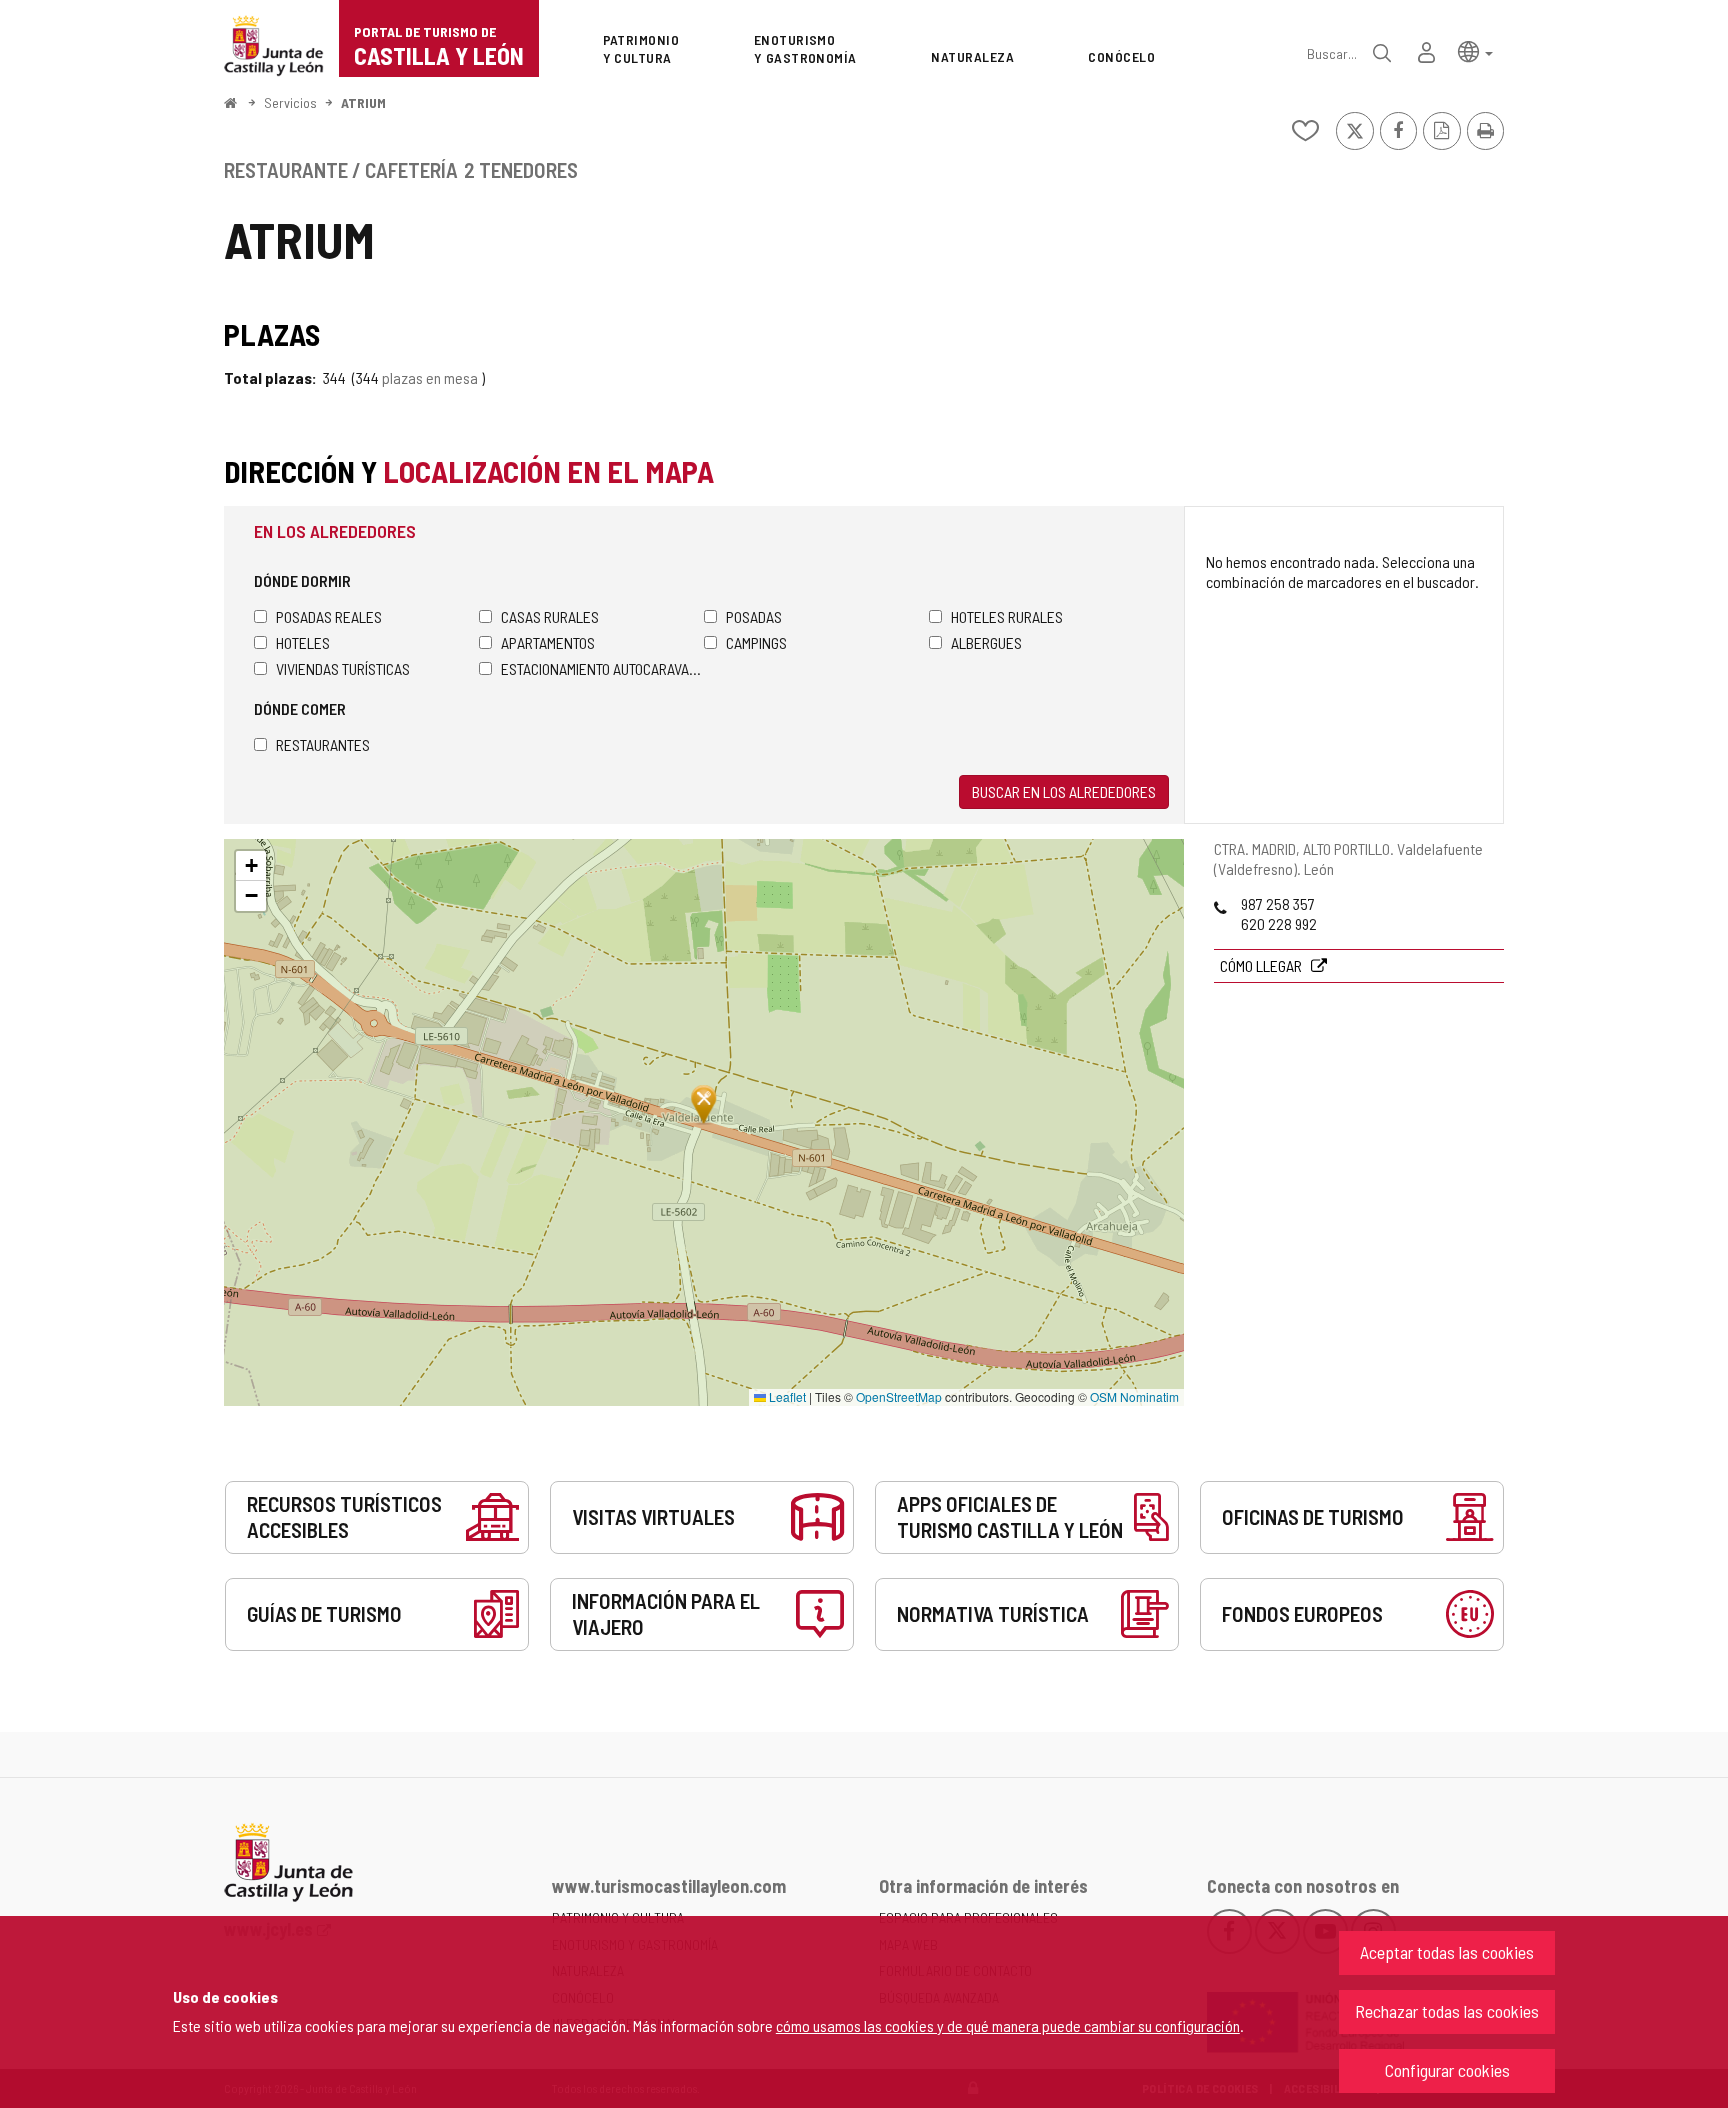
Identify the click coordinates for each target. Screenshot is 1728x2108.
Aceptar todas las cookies (1447, 1952)
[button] (1475, 50)
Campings (756, 642)
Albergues (986, 642)
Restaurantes (323, 744)
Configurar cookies (1447, 2070)
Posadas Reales (329, 616)
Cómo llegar (1262, 965)
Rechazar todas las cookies (1447, 2011)
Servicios (290, 102)
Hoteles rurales (1007, 616)
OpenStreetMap (899, 1396)
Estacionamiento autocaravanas (602, 668)
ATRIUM (363, 102)
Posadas (754, 616)
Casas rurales (550, 616)
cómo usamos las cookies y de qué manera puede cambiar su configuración (1008, 2025)
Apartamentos (548, 642)
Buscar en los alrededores (1064, 791)
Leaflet (786, 1396)
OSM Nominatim (1134, 1396)
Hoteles (303, 642)
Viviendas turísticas (343, 668)
